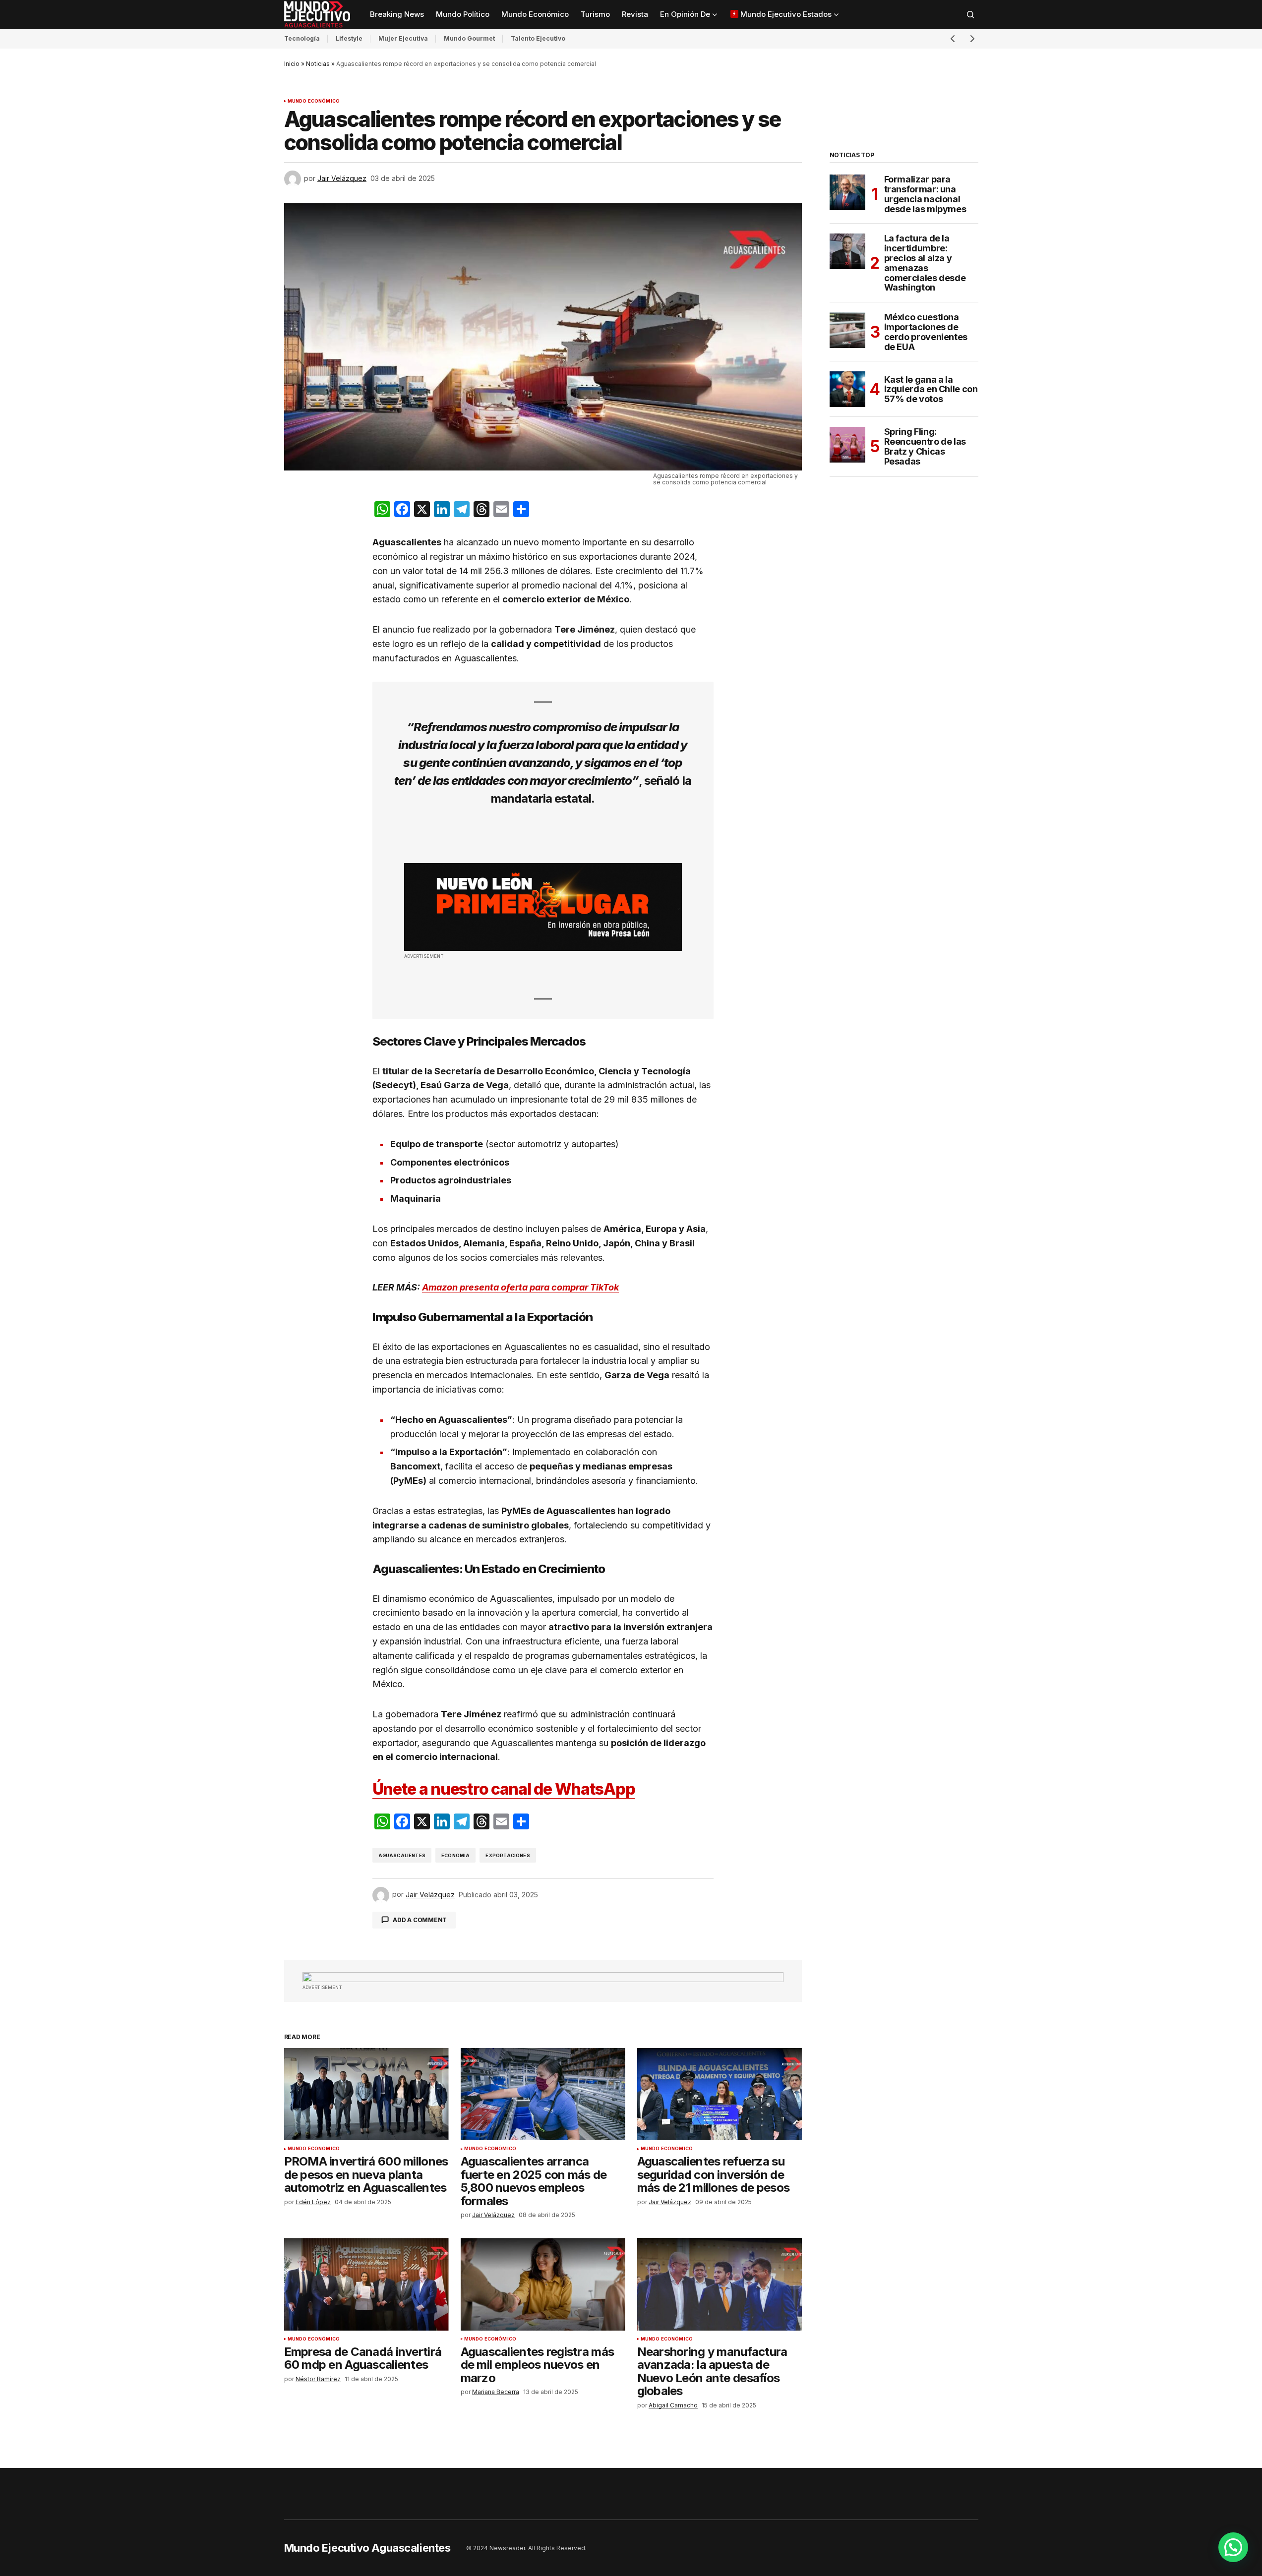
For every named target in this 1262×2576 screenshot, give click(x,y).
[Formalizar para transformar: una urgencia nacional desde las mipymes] (847, 192)
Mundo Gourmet (469, 38)
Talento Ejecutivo (538, 38)
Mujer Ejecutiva (403, 38)
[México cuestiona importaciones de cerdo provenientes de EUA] (847, 330)
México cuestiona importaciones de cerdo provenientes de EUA (926, 332)
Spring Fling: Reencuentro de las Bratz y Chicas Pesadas (925, 446)
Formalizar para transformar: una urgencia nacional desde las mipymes (925, 194)
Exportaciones (508, 1855)
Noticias (318, 64)
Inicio (292, 64)
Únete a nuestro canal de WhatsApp (504, 1789)
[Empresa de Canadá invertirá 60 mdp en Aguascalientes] (366, 2284)
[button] (970, 14)
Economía (455, 1855)
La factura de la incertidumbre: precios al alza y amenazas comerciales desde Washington (925, 263)
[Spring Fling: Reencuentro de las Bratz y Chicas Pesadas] (847, 445)
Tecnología (302, 38)
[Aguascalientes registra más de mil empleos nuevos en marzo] (543, 2284)
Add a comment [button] (420, 1920)
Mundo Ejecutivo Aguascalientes (367, 2548)
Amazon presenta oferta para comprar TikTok (520, 1287)
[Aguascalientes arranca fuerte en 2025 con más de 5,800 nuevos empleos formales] (543, 2094)
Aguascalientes (402, 1855)
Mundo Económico (314, 101)
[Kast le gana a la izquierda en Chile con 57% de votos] (847, 389)
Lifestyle (349, 38)
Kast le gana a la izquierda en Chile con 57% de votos (931, 389)
